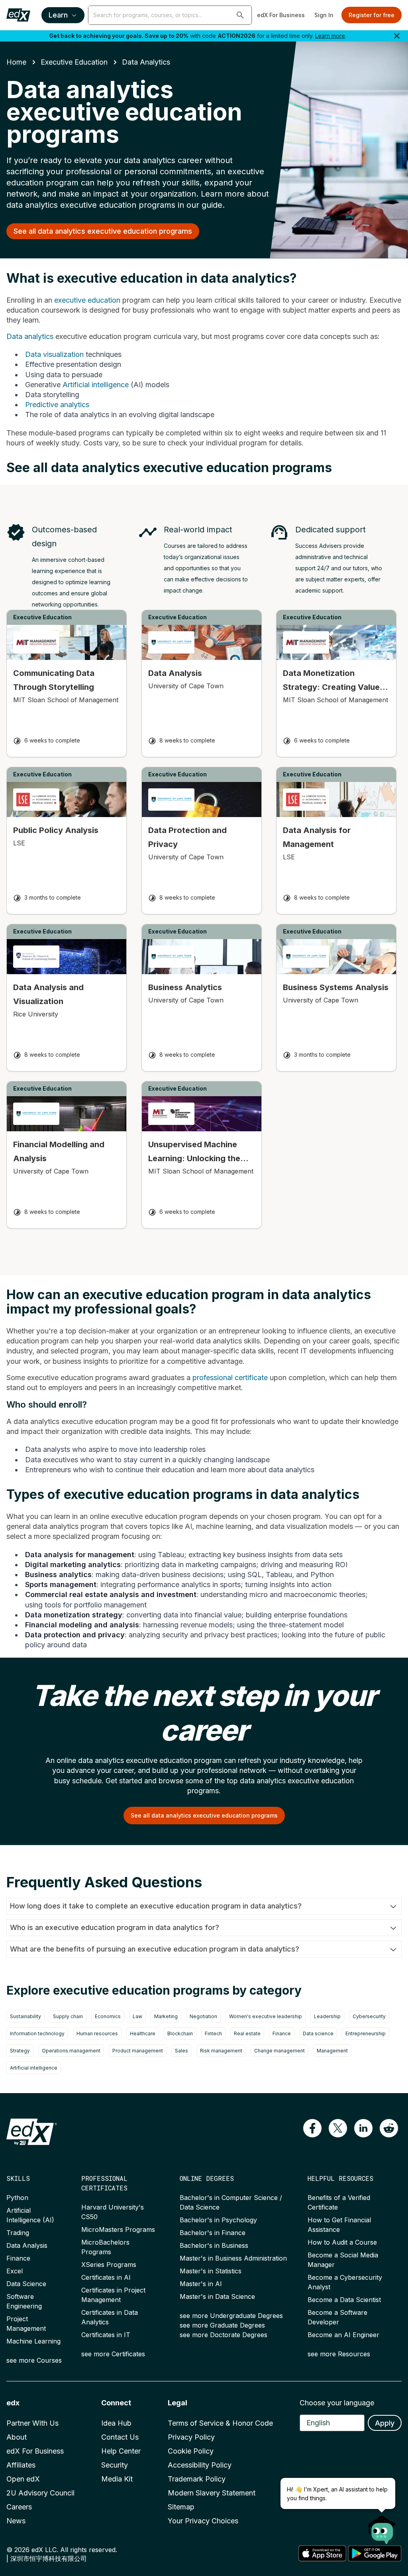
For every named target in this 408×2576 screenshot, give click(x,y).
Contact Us (120, 2437)
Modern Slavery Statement (212, 2493)
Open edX (23, 2479)
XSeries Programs (109, 2265)
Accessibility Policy (200, 2465)
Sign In (324, 15)
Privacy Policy (191, 2437)
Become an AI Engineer (343, 2335)
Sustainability (25, 2016)
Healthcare (143, 2033)
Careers (19, 2507)
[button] (240, 15)
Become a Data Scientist (344, 2300)
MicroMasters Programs (118, 2229)
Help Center (121, 2451)
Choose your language (337, 2403)
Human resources (97, 2033)
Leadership (327, 2016)
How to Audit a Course (342, 2242)
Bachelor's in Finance (213, 2233)
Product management (138, 2051)
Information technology (37, 2033)
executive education (74, 62)
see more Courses (34, 2360)
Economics (108, 2016)
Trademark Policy (197, 2479)
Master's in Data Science (217, 2296)
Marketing (166, 2016)
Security (115, 2465)
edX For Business (281, 15)
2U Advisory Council (40, 2493)
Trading (18, 2233)
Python (17, 2198)
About (17, 2437)
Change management (280, 2051)
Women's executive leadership (266, 2016)
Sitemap (181, 2507)
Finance (282, 2033)
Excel (15, 2271)
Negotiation (203, 2016)
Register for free (372, 15)
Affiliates (21, 2465)
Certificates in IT (106, 2335)
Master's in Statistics (211, 2271)
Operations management (71, 2051)
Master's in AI (201, 2284)
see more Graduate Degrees (222, 2325)
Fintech (213, 2033)
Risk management (221, 2051)
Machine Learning (33, 2341)
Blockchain (180, 2033)
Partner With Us (32, 2423)
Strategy (20, 2051)
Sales (181, 2051)
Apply (385, 2423)
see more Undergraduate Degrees (231, 2316)
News (16, 2521)
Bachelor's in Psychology (218, 2220)
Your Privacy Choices (203, 2521)
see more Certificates (113, 2354)
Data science (318, 2033)
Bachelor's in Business (214, 2245)
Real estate (247, 2033)
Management (332, 2051)
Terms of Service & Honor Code (220, 2423)
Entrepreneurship (366, 2033)
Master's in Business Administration (233, 2258)
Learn (58, 15)
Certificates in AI (106, 2277)
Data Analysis (27, 2245)
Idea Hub (116, 2423)
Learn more (330, 36)
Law (137, 2016)
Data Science (26, 2284)
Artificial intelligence (34, 2068)
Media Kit (117, 2479)
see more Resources (339, 2354)
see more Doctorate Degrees (224, 2335)
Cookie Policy (191, 2451)
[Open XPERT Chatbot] (382, 2527)
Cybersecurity (369, 2016)
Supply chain (68, 2016)
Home (16, 62)
